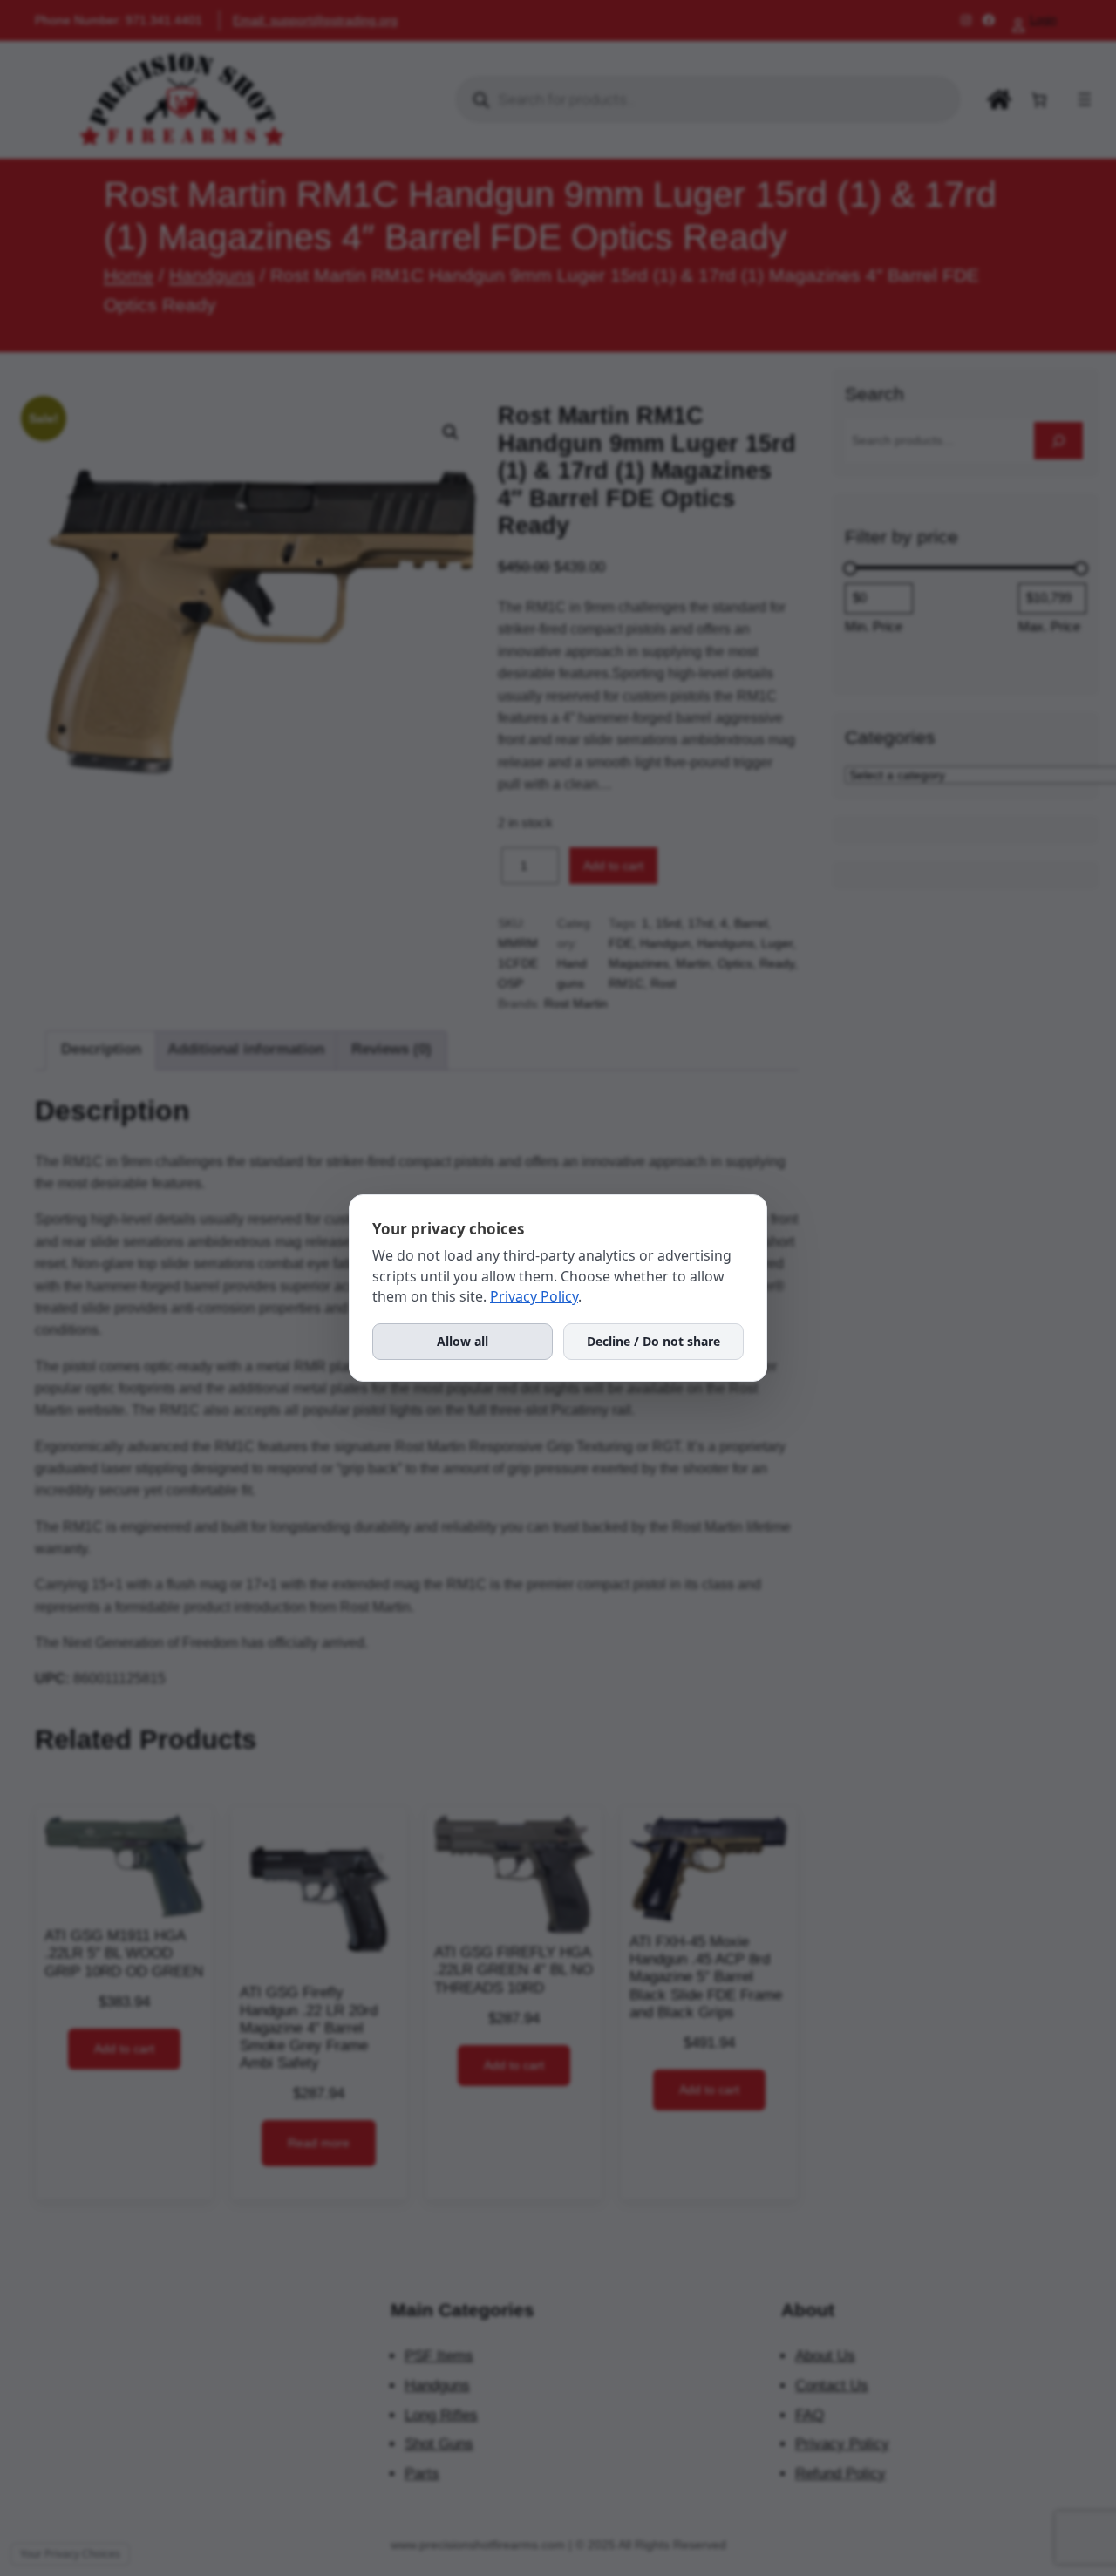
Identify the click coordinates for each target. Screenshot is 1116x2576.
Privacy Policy (534, 1296)
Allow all (463, 1341)
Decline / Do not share (653, 1341)
